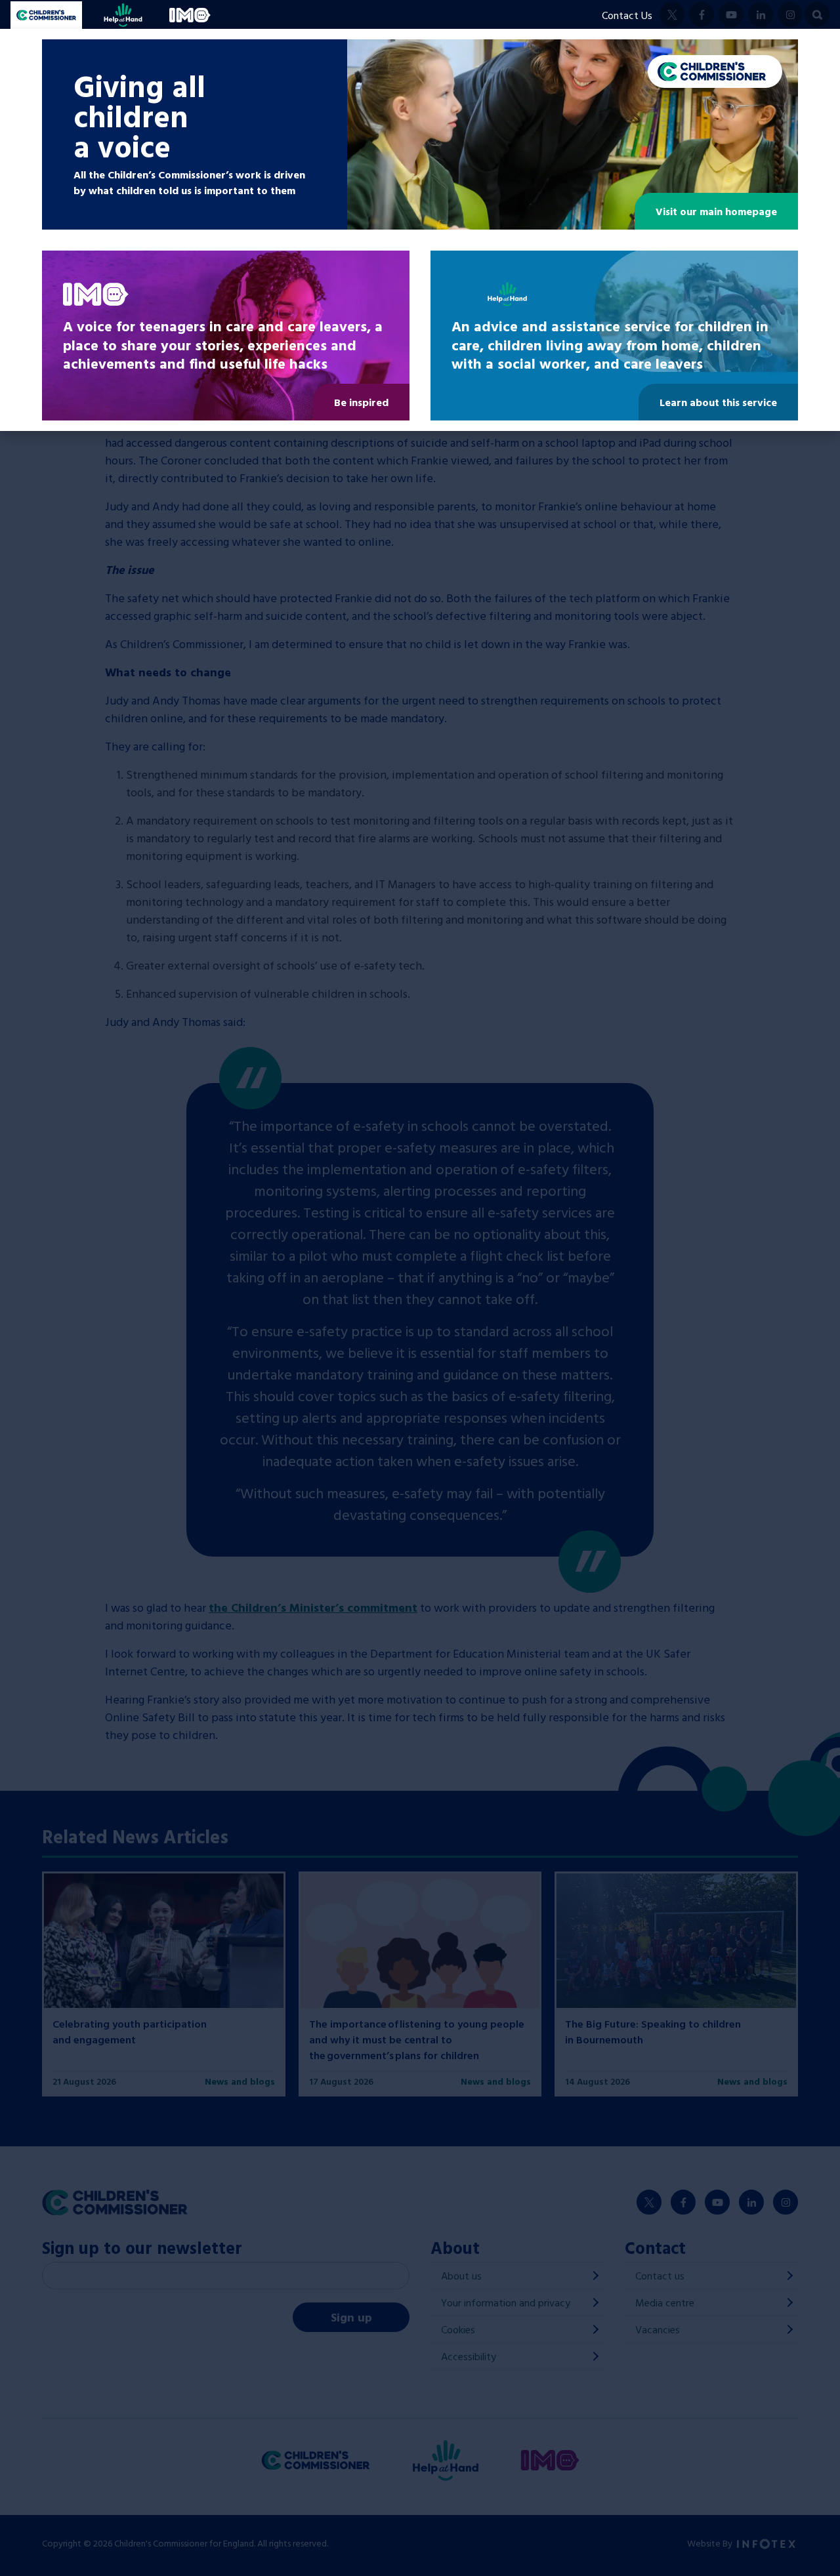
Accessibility (469, 2356)
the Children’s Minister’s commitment (313, 1607)
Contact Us (627, 15)
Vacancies (658, 2329)
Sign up (351, 2317)
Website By (711, 2543)
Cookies (458, 2329)
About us (461, 2276)
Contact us (660, 2276)
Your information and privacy (506, 2302)
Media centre (665, 2302)
